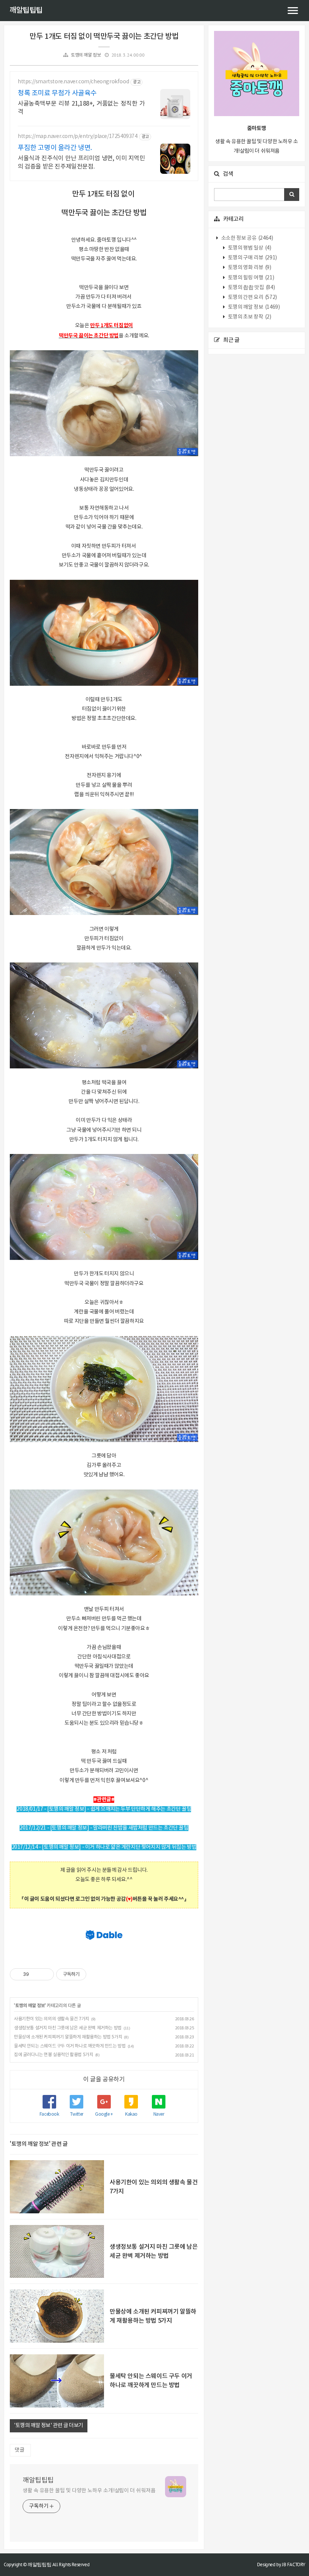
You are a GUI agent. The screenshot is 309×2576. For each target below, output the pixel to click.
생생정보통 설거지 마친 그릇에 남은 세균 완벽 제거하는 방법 (68, 2028)
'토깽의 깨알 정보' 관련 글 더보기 (49, 2426)
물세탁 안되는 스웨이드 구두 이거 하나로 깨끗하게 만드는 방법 (70, 2046)
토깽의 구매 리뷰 (252, 258)
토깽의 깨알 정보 (86, 55)
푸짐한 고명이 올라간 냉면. (55, 148)
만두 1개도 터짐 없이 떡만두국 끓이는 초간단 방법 (104, 37)
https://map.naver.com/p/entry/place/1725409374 (78, 136)
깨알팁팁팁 (26, 11)
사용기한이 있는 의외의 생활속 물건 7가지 (52, 2019)
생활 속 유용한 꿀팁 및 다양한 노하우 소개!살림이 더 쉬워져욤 (89, 2491)
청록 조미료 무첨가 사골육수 (57, 93)
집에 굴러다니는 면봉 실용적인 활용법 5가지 (54, 2055)
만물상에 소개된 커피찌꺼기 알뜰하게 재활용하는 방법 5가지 (68, 2037)
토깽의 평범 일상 (249, 248)
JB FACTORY (294, 2565)
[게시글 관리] (45, 1974)
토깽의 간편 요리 (252, 297)
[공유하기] (36, 1974)
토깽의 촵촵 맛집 (251, 288)
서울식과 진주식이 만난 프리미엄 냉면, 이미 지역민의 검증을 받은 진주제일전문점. (81, 162)
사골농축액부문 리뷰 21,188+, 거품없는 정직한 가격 (81, 108)
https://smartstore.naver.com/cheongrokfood (73, 82)
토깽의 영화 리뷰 (249, 268)
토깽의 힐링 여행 (250, 278)
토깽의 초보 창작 (249, 317)
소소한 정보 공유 (246, 238)
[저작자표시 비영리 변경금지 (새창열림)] (96, 1974)
